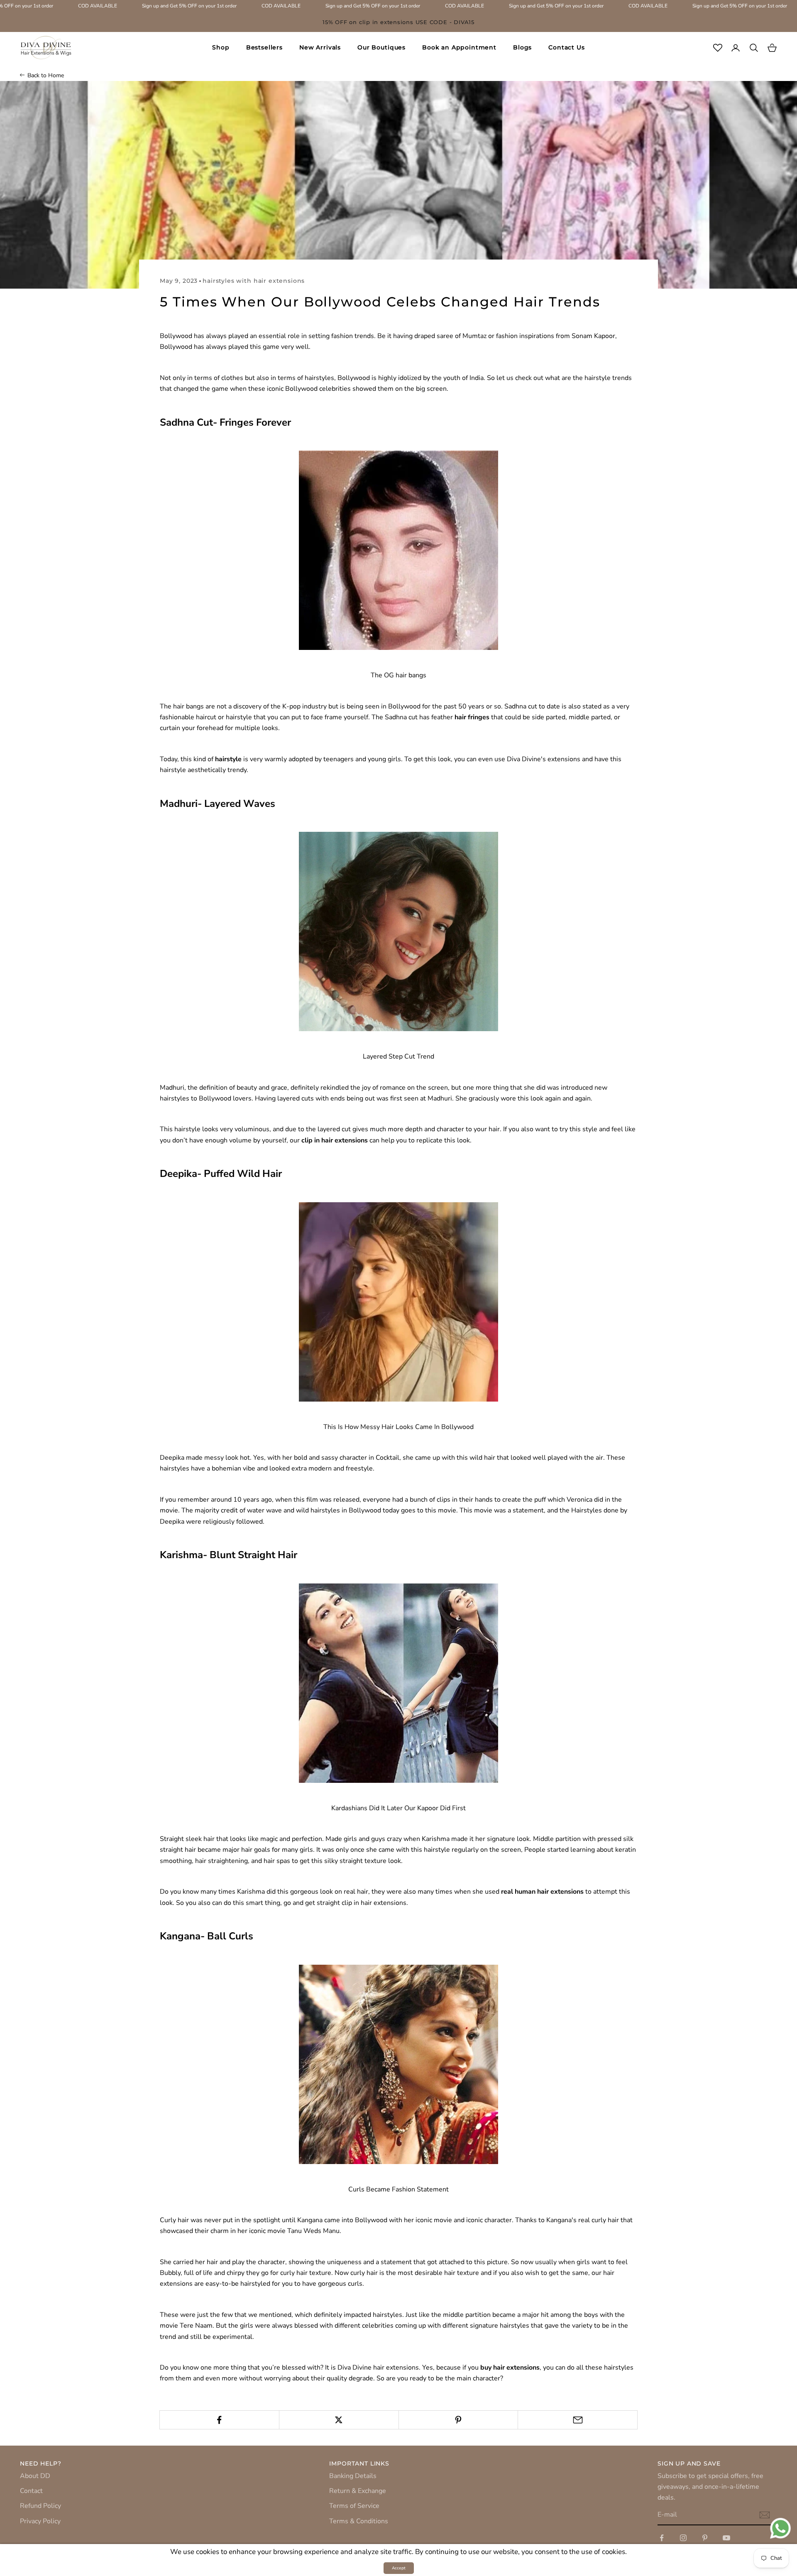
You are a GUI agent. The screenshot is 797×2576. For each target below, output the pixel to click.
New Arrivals (320, 47)
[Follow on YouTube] (726, 2538)
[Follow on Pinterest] (705, 2538)
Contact (31, 2491)
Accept (399, 2568)
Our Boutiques (381, 47)
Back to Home (46, 75)
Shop (221, 47)
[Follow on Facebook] (662, 2538)
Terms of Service (354, 2506)
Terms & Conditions (359, 2521)
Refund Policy (40, 2506)
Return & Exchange (358, 2491)
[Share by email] (578, 2420)
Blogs (522, 47)
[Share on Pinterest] (458, 2420)
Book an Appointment (459, 47)
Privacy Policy (40, 2521)
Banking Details (353, 2476)
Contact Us (566, 47)
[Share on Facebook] (219, 2420)
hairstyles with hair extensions (254, 281)
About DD (35, 2476)
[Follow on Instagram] (683, 2538)
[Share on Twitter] (339, 2420)
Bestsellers (264, 47)
